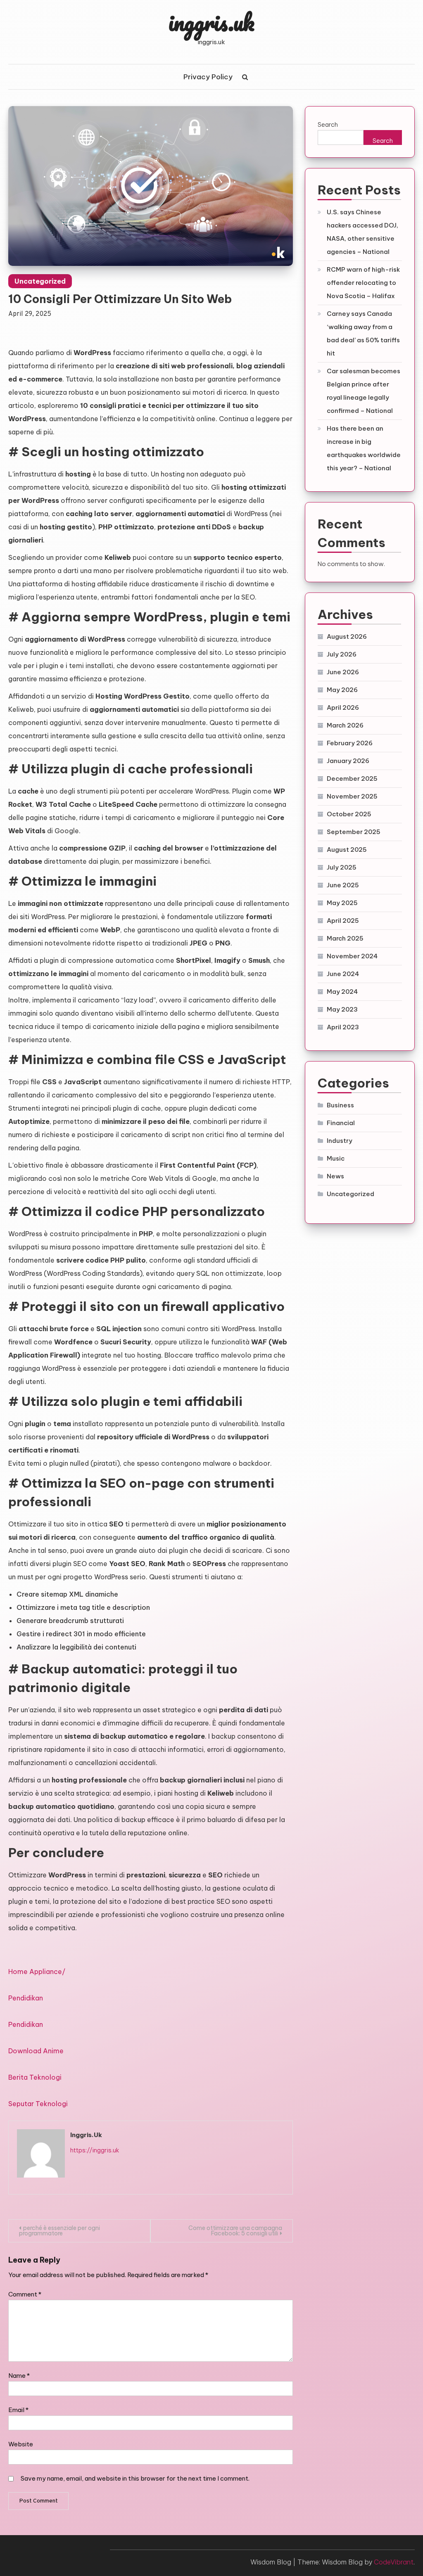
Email (18, 2410)
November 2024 (352, 956)
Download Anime (36, 2051)
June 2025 (343, 885)
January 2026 (348, 761)
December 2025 (352, 778)
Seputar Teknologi (38, 2104)
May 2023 (342, 1009)
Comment (25, 2294)
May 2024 (342, 992)
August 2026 (347, 636)
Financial (341, 1123)
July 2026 (342, 654)
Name (19, 2376)
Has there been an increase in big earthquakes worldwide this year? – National (364, 448)
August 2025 (347, 850)
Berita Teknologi (35, 2077)
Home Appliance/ (37, 1972)
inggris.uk (211, 22)
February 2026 (350, 743)
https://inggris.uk (95, 2150)
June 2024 (343, 974)
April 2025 (343, 921)
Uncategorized (40, 281)
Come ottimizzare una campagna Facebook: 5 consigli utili (235, 2231)
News (335, 1176)
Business (340, 1105)
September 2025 (354, 832)
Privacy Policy (208, 77)
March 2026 (345, 725)
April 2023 (343, 1027)
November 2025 (352, 796)
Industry (340, 1141)
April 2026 (343, 707)
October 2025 (349, 814)
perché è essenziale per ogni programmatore (59, 2231)
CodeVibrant (394, 2562)
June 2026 (343, 672)
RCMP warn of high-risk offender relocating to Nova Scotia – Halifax (363, 283)
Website (21, 2444)
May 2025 (342, 903)
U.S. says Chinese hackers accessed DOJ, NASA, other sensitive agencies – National (362, 232)
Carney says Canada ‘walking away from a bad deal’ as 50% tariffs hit (363, 333)
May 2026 (342, 690)
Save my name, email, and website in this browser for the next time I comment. (135, 2478)
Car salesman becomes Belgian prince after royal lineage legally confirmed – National (364, 391)
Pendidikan (26, 1998)
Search (328, 124)
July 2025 (342, 867)
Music (336, 1158)
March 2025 (345, 938)
